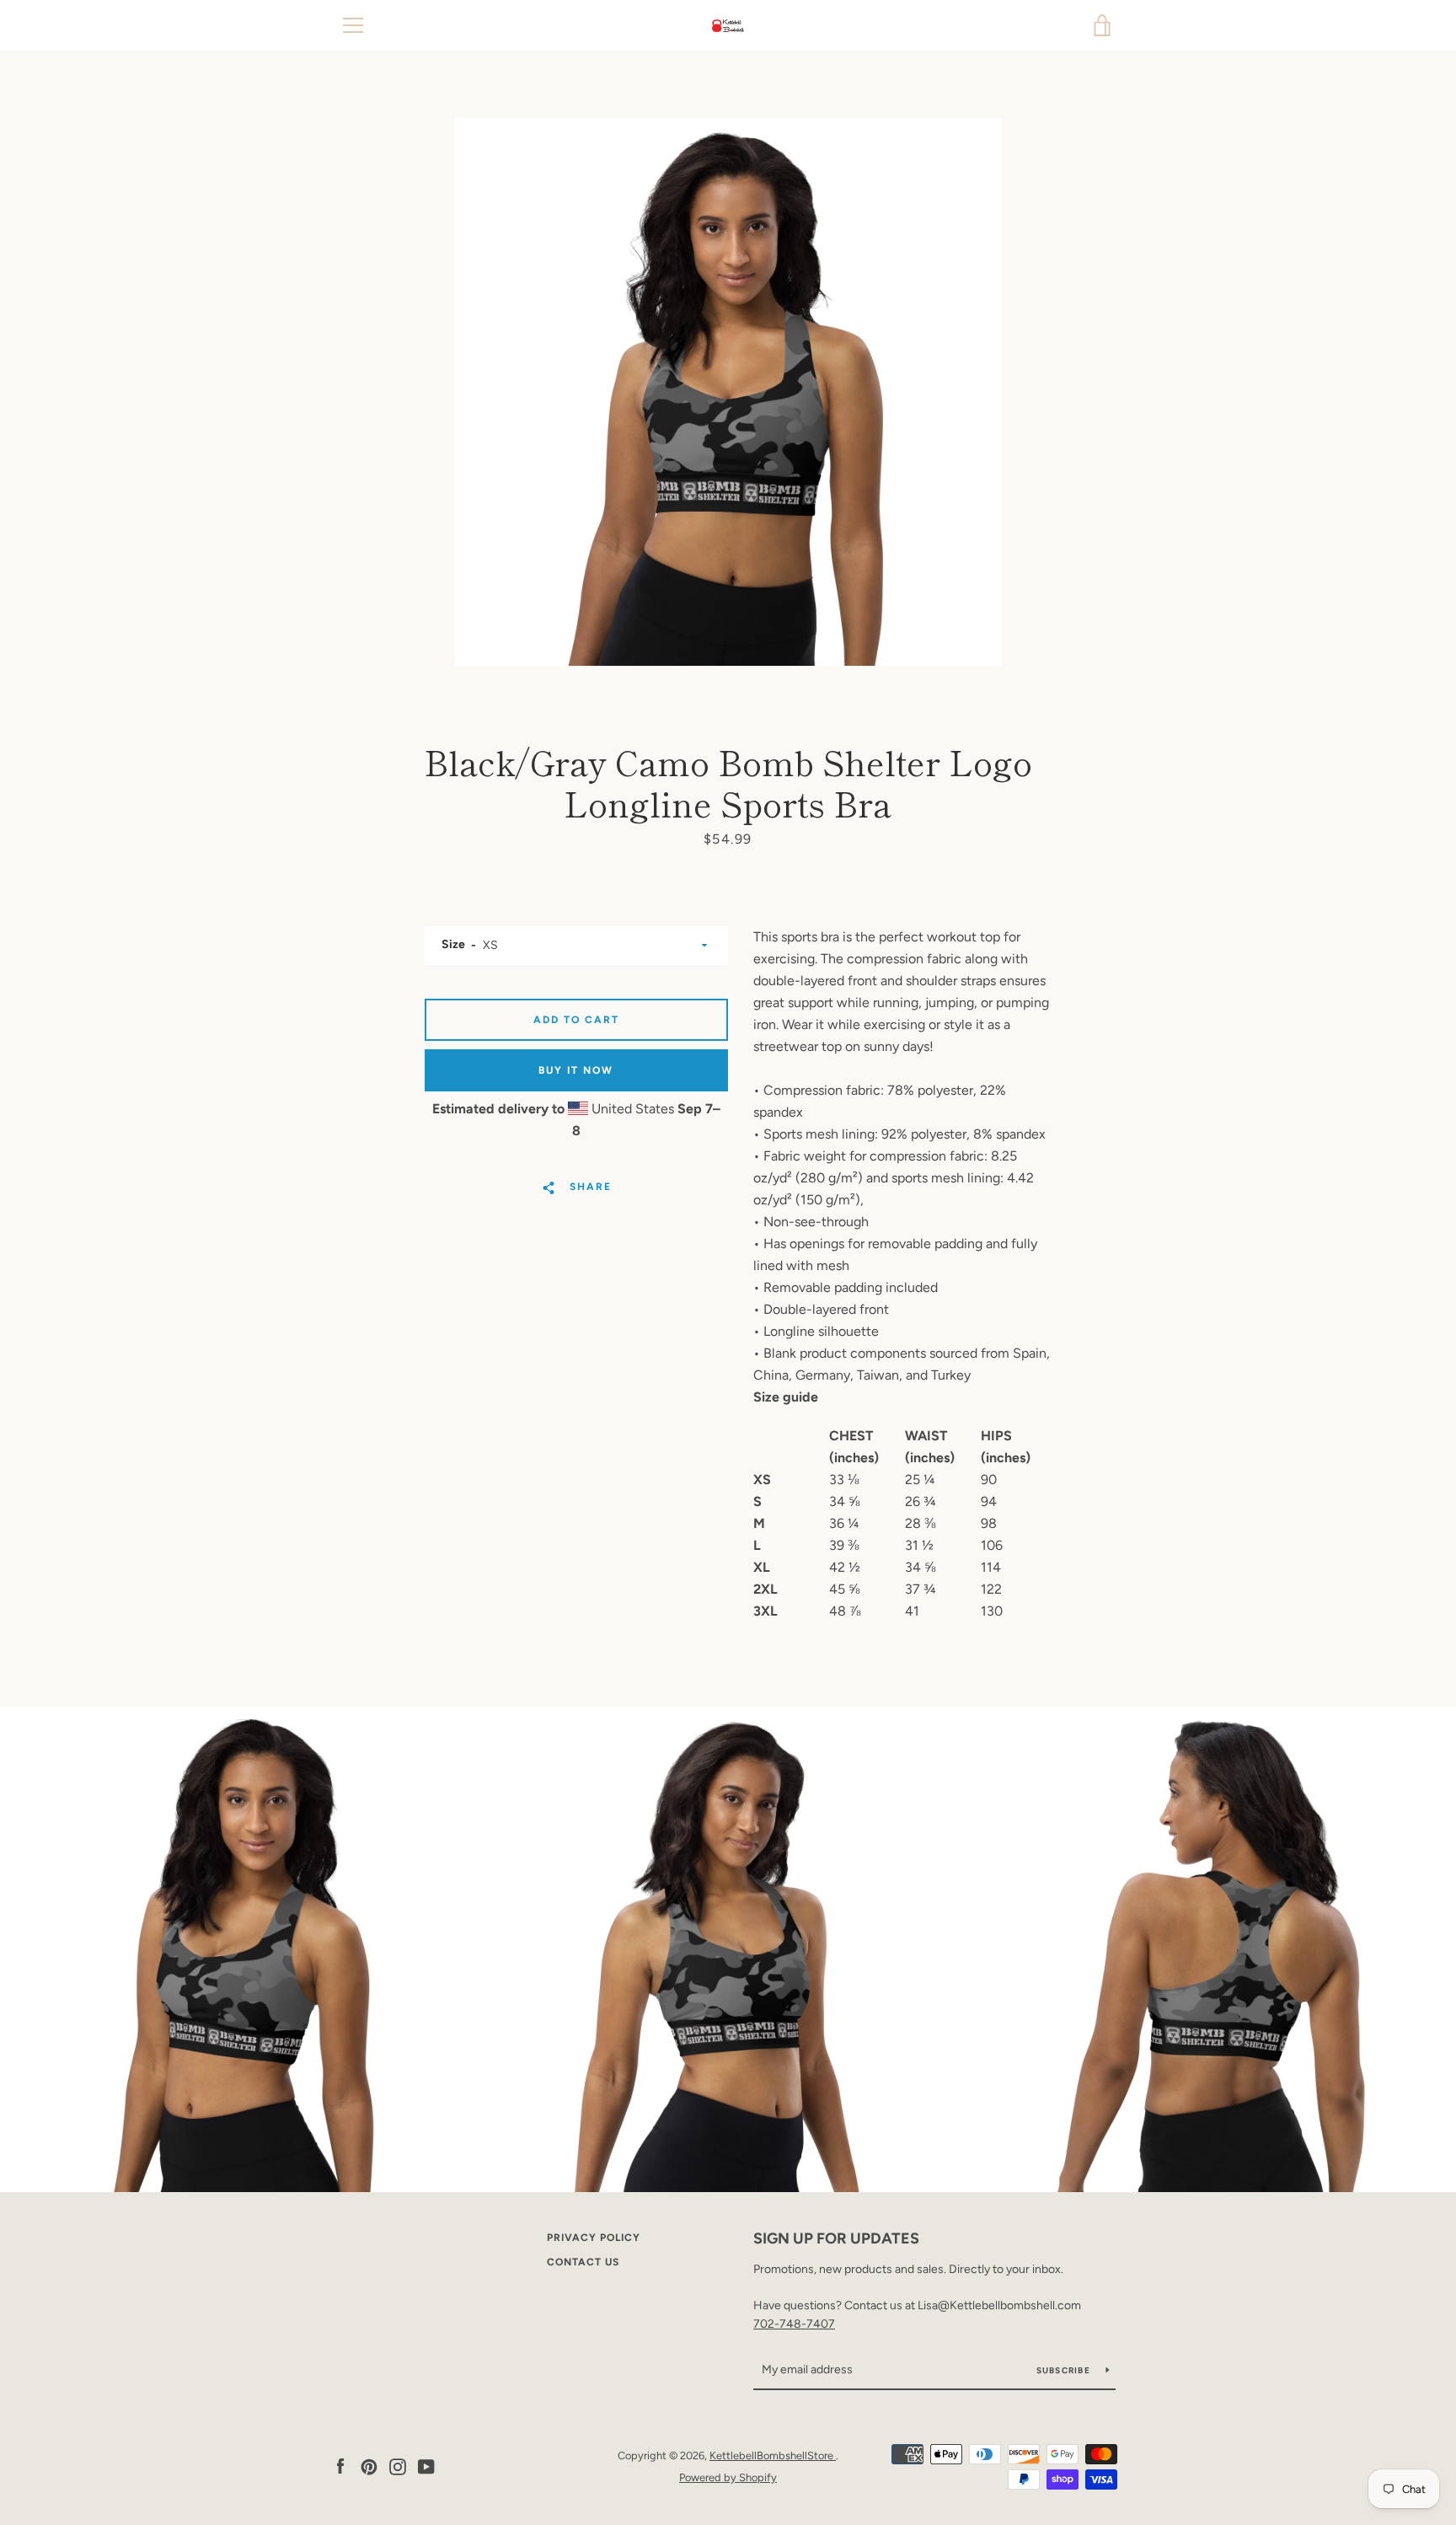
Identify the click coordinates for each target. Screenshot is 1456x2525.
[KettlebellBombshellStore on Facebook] (340, 2466)
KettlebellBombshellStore (773, 2455)
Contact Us (583, 2262)
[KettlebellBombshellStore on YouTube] (426, 2466)
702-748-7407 (794, 2324)
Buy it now (576, 1070)
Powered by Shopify (728, 2477)
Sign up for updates (836, 2238)
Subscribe (1065, 2370)
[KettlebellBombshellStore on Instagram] (398, 2466)
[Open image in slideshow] (728, 392)
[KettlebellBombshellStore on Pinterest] (369, 2466)
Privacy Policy (594, 2238)
